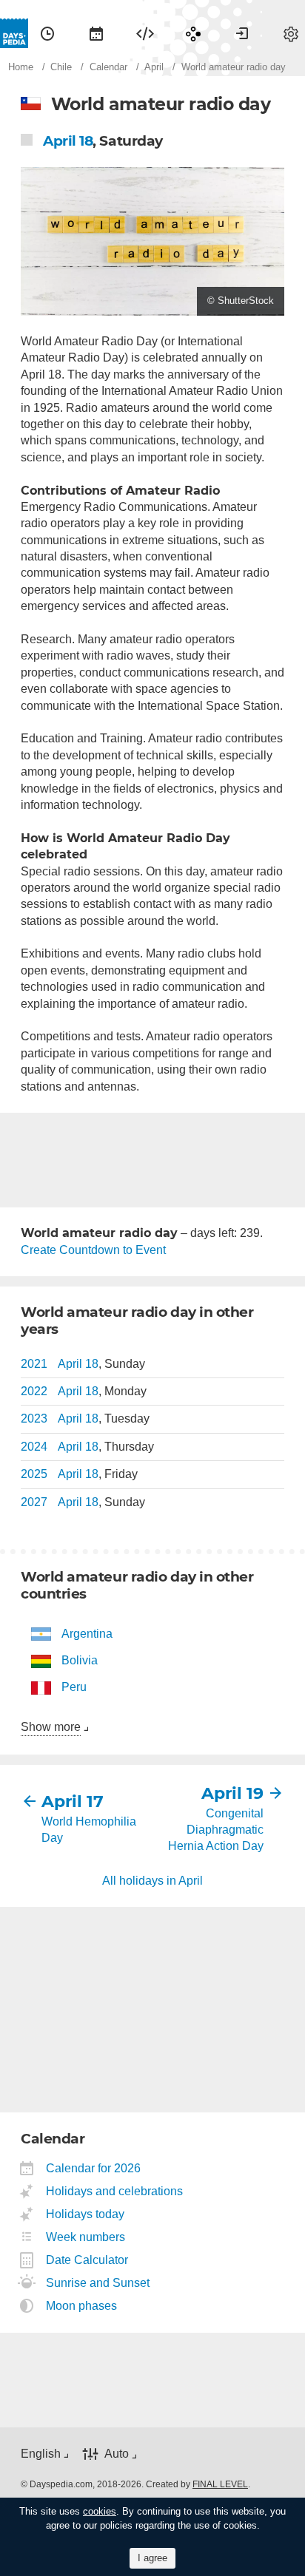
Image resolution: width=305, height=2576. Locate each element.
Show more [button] (51, 1727)
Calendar (96, 33)
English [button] (41, 2454)
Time (47, 33)
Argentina (87, 1634)
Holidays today (86, 2214)
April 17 (73, 1801)
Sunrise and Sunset (98, 2283)
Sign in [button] (242, 33)
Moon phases (82, 2306)
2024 (34, 1447)
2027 (34, 1502)
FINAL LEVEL (220, 2484)
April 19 (232, 1793)
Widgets (145, 33)
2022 (34, 1391)
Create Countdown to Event (93, 1250)
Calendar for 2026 (94, 2168)
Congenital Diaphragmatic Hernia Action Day (216, 1830)
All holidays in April (152, 1881)
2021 (34, 1364)
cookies (100, 2511)
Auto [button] (117, 2454)
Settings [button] (291, 33)
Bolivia (80, 1660)
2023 (34, 1419)
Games (193, 33)
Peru (74, 1687)
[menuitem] (47, 33)
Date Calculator (87, 2260)
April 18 (68, 141)
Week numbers (86, 2237)
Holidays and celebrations (115, 2191)
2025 (34, 1474)
